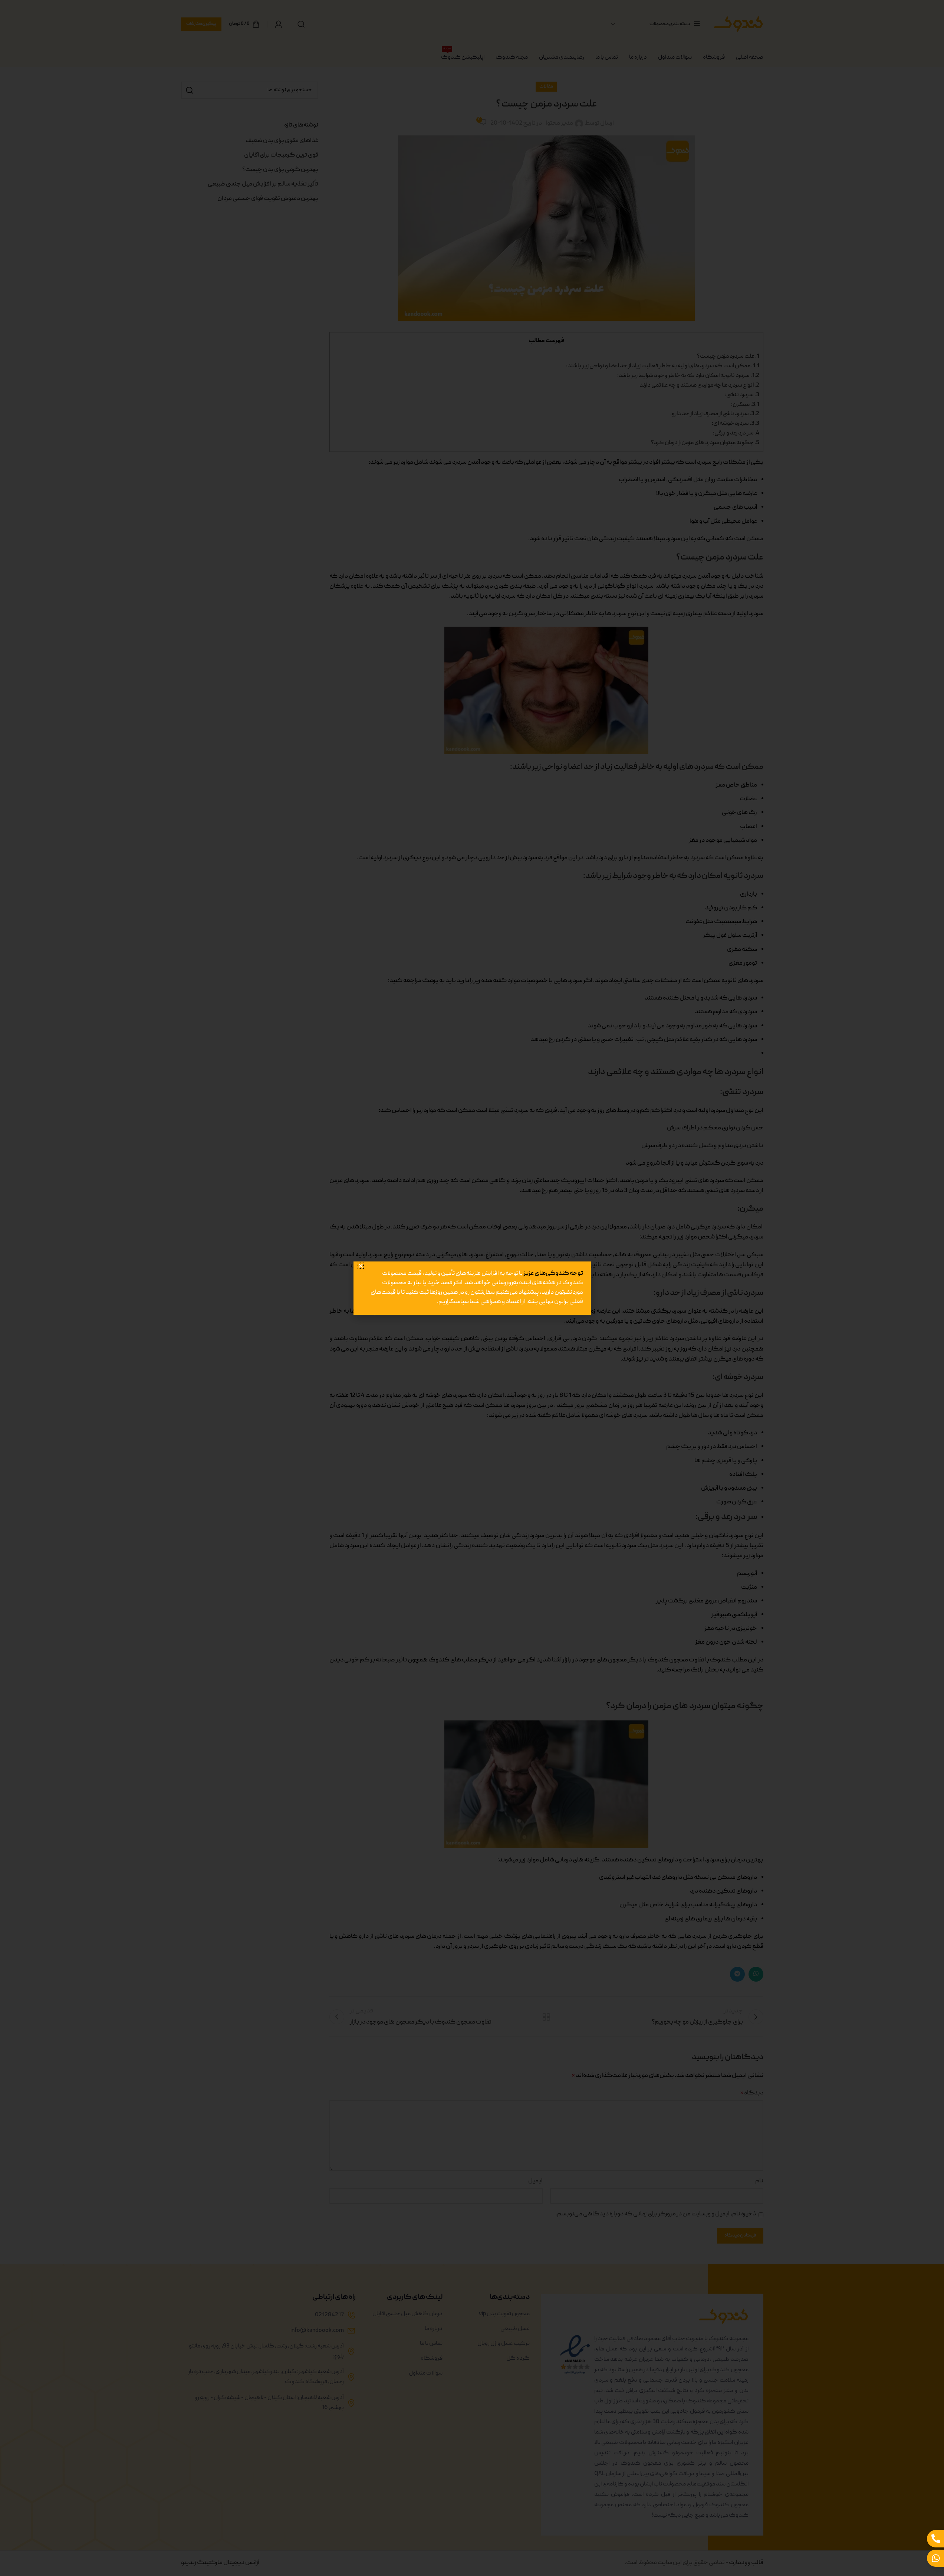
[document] (472, 1288)
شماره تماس (572, 1318)
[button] (364, 1243)
